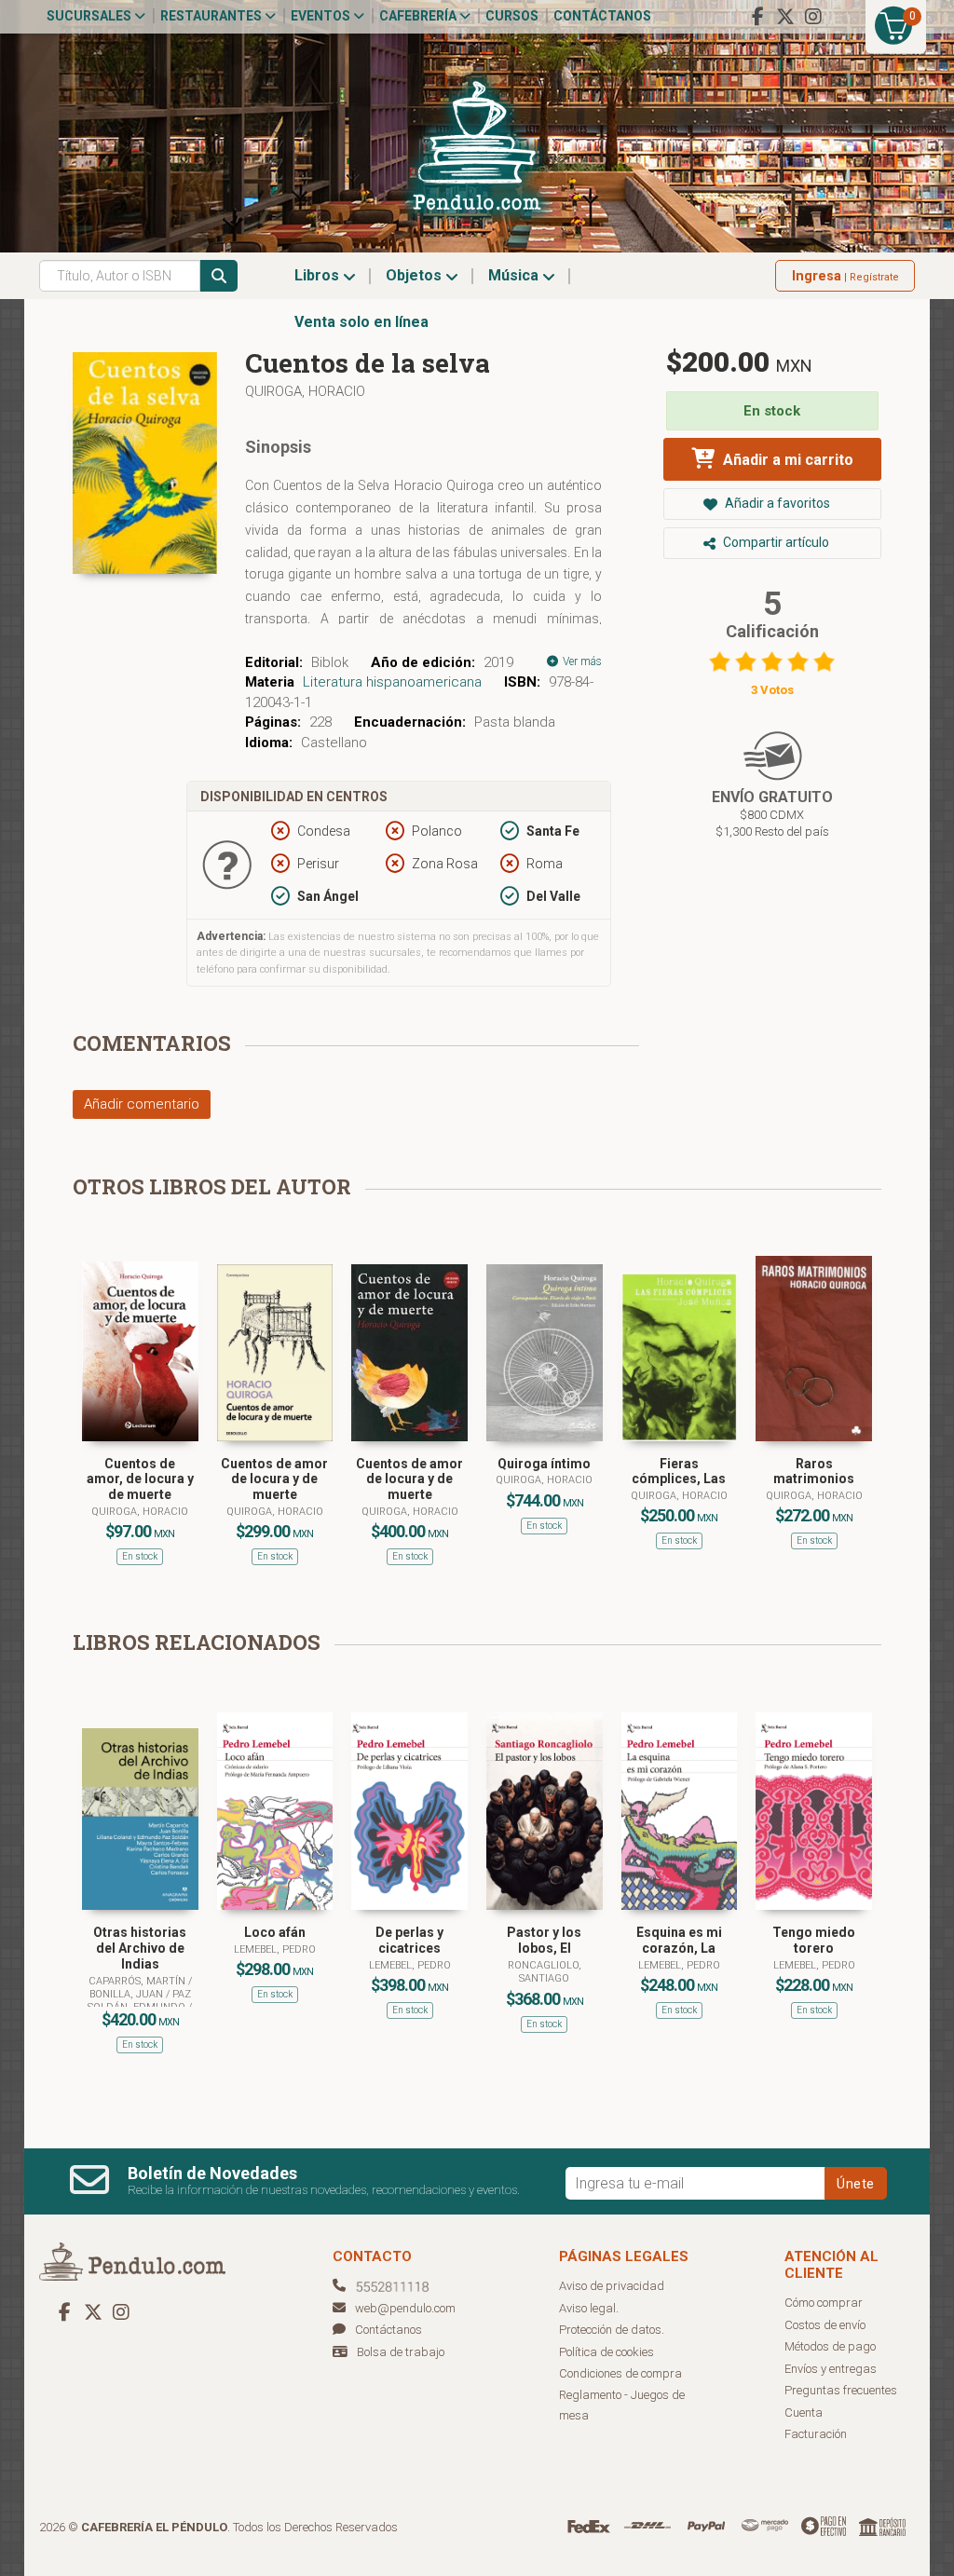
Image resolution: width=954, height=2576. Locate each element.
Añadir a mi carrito (786, 460)
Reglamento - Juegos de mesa (622, 2406)
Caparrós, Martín (138, 1981)
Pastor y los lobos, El (544, 1940)
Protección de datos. (612, 2330)
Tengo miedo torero (814, 1940)
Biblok (330, 662)
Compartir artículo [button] (775, 542)
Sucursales (90, 16)
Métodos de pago (830, 2346)
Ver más (581, 661)
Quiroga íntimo (544, 1464)
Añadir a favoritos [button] (776, 503)
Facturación (816, 2434)
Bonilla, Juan (128, 1994)
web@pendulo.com (405, 2308)
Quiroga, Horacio (305, 391)
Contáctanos (602, 16)
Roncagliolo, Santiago (545, 1972)
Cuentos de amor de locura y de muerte (274, 1479)
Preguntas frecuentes (841, 2390)
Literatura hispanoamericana (392, 682)
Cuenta (804, 2412)
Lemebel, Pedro (275, 1949)
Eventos (322, 16)
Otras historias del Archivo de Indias (140, 1948)
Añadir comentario (142, 1104)
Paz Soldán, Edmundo (139, 2001)
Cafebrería (419, 16)
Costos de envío (825, 2325)
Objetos (416, 275)
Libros (319, 275)
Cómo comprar (824, 2303)
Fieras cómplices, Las (679, 1472)
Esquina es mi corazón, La (679, 1940)
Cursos (512, 16)
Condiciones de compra (620, 2373)
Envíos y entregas (831, 2369)
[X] (785, 17)
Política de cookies (606, 2352)
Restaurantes (212, 16)
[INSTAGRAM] (813, 17)
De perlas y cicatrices (409, 1940)
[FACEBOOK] (757, 17)
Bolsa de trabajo (401, 2352)
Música (515, 275)
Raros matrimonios (814, 1472)
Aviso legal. (589, 2308)
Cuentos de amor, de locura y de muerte (140, 1479)
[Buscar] (219, 276)
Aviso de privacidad (612, 2286)
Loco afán (275, 1932)
